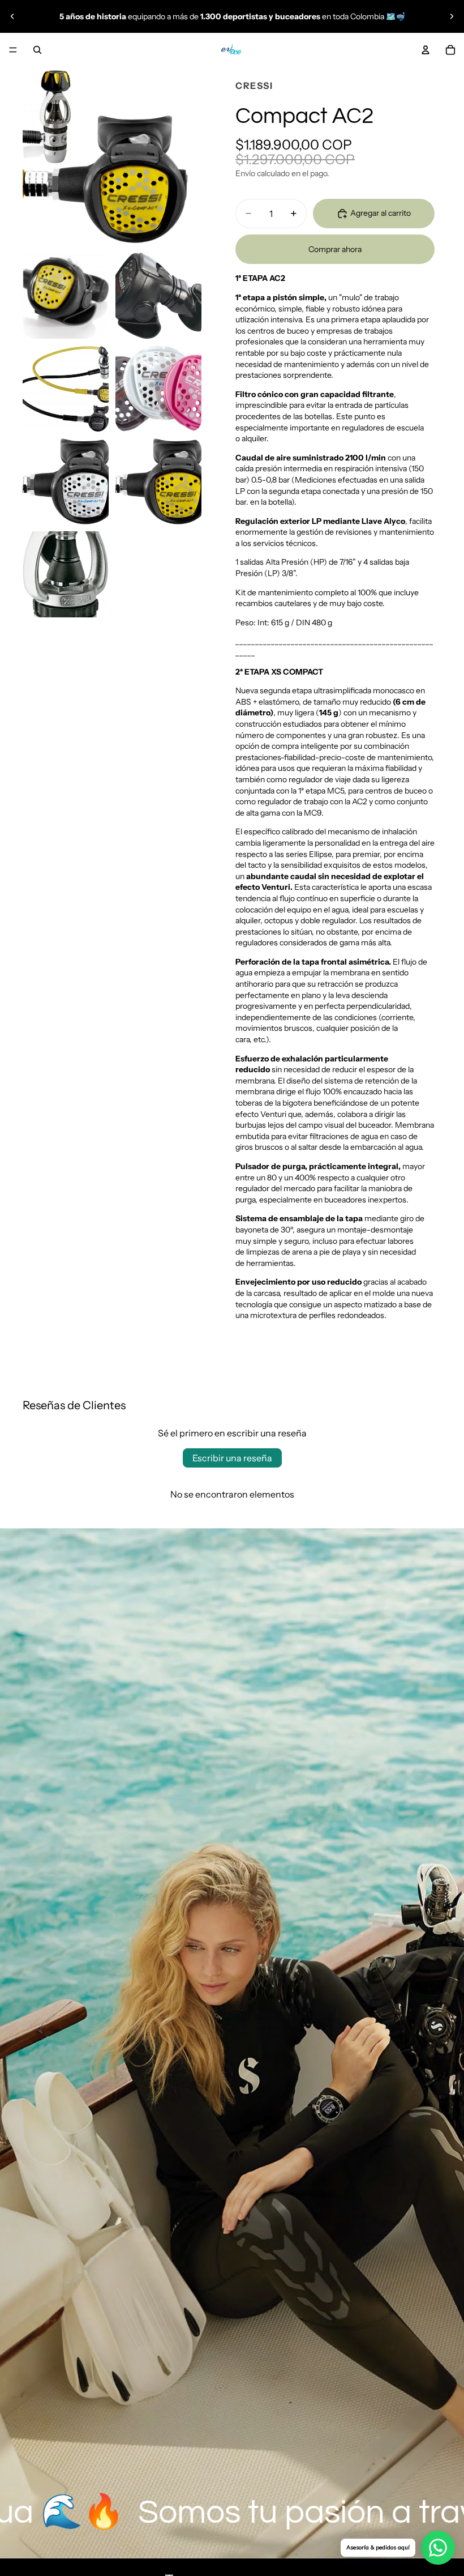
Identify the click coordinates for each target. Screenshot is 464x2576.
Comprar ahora (335, 249)
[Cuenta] (426, 50)
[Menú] (13, 50)
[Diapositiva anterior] (12, 16)
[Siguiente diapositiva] (452, 16)
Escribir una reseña (232, 1458)
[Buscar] (37, 50)
